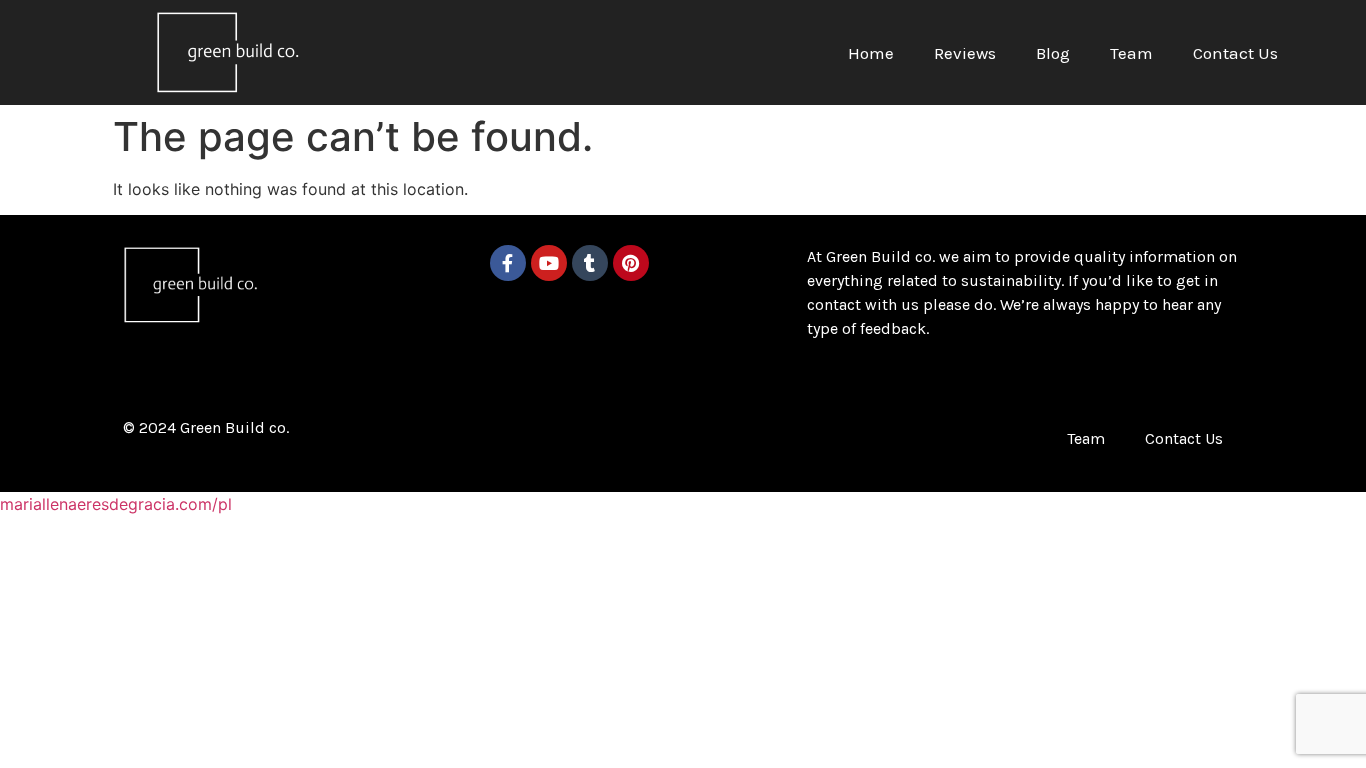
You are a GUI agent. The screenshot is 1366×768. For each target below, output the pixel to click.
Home (871, 53)
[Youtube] (549, 263)
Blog (1053, 53)
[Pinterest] (631, 263)
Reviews (965, 53)
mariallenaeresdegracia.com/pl (116, 504)
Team (1131, 53)
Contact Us (1235, 53)
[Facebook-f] (508, 263)
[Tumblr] (590, 263)
